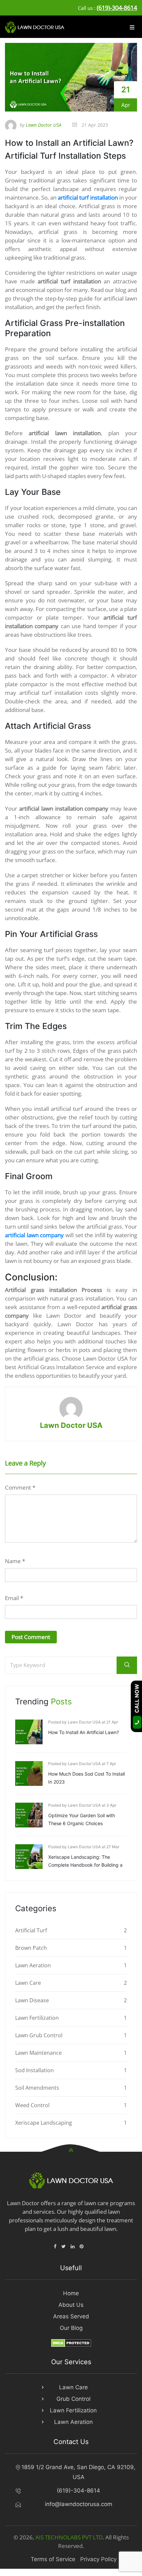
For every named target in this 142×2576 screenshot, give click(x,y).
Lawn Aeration (33, 1965)
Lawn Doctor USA (71, 1425)
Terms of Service (53, 2559)
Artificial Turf (31, 1930)
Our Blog (71, 2328)
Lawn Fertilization (37, 2018)
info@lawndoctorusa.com (79, 2504)
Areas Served (71, 2316)
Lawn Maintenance (38, 2053)
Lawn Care (28, 1983)
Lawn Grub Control (39, 2035)
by (41, 125)
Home (71, 2293)
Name (15, 1561)
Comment (20, 1487)
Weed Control (32, 2105)
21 (126, 90)
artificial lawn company (34, 1235)
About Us (71, 2305)
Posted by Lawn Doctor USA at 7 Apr (82, 1764)
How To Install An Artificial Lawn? (84, 1732)
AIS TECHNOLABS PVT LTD (69, 2537)
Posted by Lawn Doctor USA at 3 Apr (82, 1805)
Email (14, 1598)
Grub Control (73, 2399)
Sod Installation (35, 2070)
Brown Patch (31, 1948)
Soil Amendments (37, 2088)
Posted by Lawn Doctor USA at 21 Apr (83, 1722)
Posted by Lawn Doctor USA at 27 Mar (84, 1847)
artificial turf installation (88, 197)
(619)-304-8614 (117, 8)
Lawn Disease (32, 2000)
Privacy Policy (98, 2559)
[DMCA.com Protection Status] (71, 2342)
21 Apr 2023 (94, 125)
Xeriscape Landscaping (44, 2123)
